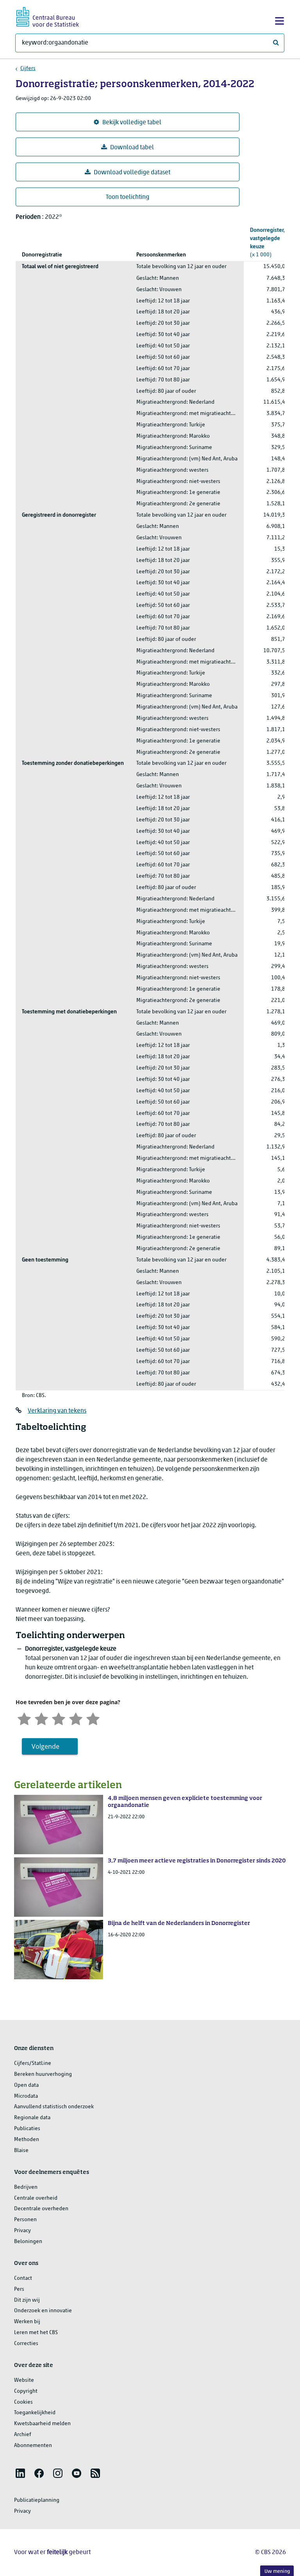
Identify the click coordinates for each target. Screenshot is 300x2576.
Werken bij (27, 2322)
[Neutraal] (59, 1718)
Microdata (26, 2096)
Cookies (23, 2402)
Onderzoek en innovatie (43, 2311)
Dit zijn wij (27, 2300)
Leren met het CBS (36, 2333)
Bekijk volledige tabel (132, 123)
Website (24, 2380)
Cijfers (28, 69)
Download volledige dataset (132, 173)
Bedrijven (26, 2187)
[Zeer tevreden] (93, 1718)
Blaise (21, 2151)
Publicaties (27, 2129)
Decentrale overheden (41, 2209)
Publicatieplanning (37, 2500)
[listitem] (20, 2473)
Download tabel (132, 148)
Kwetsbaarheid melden (42, 2424)
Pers (19, 2289)
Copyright (26, 2391)
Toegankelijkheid (35, 2413)
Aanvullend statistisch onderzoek (54, 2107)
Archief (23, 2435)
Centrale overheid (36, 2198)
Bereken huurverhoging (43, 2074)
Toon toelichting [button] (128, 197)
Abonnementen (33, 2446)
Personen (25, 2220)
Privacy (22, 2231)
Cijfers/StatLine (33, 2063)
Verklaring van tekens (57, 1411)
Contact (23, 2278)
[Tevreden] (76, 1718)
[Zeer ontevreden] (24, 1718)
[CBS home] (48, 16)
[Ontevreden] (41, 1718)
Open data (26, 2085)
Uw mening (277, 2572)
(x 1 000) (268, 243)
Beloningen (28, 2242)
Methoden (27, 2140)
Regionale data (32, 2118)
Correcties (26, 2344)
